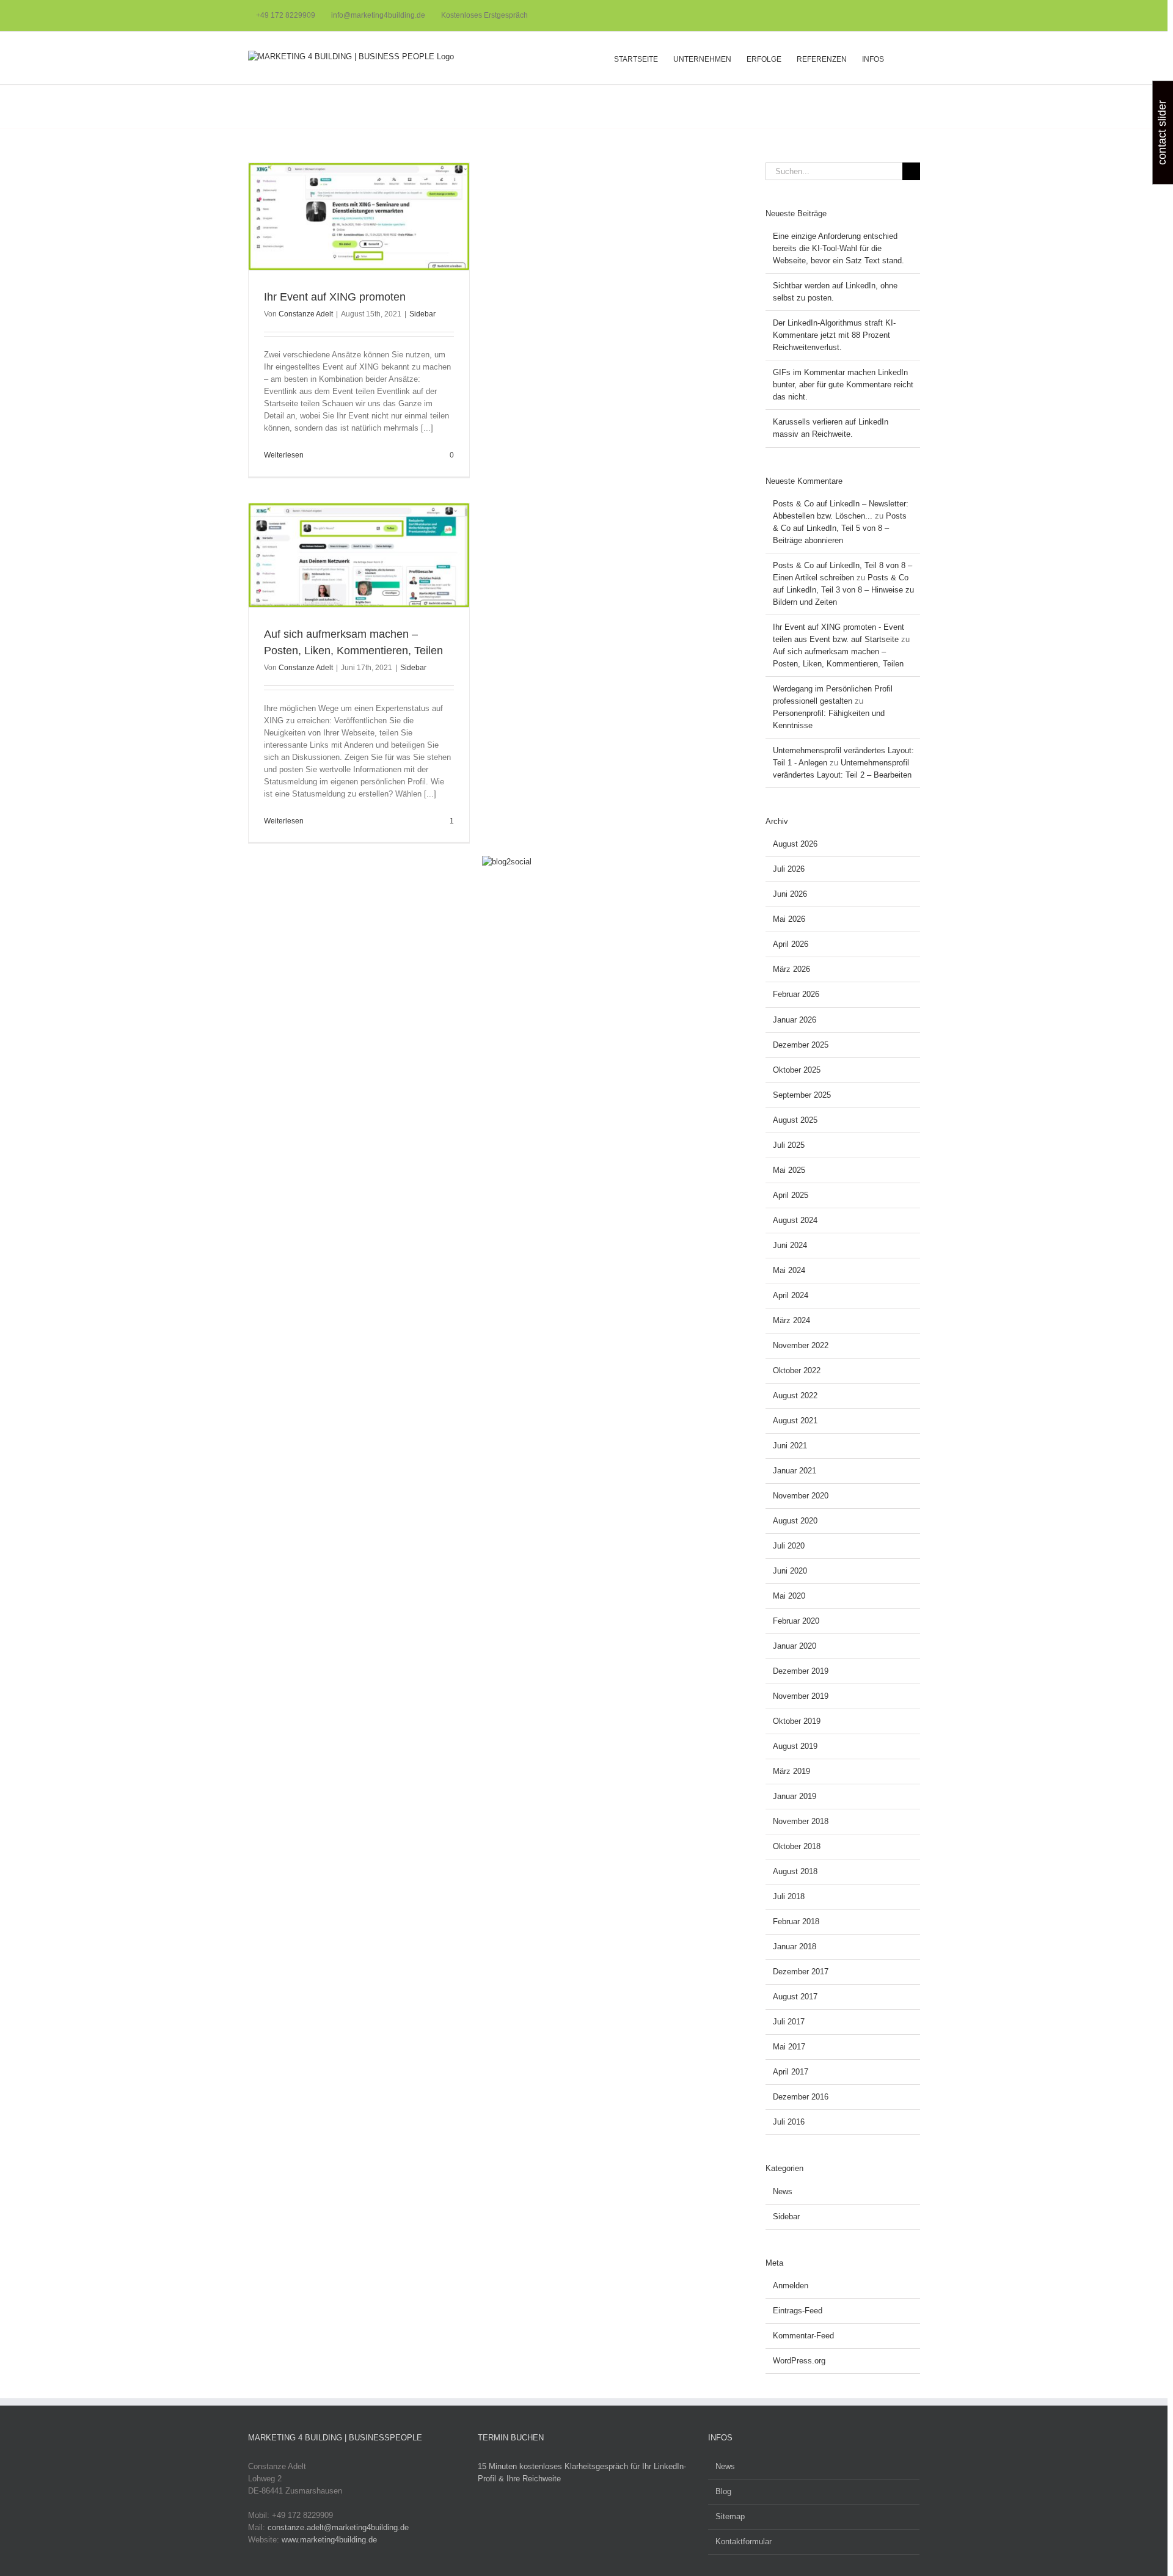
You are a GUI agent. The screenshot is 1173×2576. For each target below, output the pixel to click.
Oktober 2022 (797, 1370)
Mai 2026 (789, 919)
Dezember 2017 (801, 1972)
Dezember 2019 (801, 1671)
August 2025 (795, 1120)
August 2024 (795, 1220)
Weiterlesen (284, 455)
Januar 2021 (795, 1471)
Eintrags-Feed (798, 2311)
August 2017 (795, 1997)
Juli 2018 (789, 1896)
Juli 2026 (789, 869)
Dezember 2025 (801, 1045)
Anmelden (791, 2286)
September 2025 (802, 1095)
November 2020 (801, 1496)
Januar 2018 (795, 1947)
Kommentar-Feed (803, 2336)
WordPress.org (799, 2361)
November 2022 (801, 1345)
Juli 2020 (789, 1546)
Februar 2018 (796, 1921)
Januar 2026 (795, 1020)
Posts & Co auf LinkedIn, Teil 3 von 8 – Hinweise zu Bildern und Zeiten (843, 590)
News (783, 2191)
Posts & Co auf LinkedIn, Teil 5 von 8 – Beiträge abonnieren (840, 528)
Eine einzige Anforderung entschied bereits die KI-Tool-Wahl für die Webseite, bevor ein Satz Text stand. (839, 248)
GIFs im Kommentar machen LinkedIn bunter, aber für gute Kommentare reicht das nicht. (843, 385)
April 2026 (791, 944)
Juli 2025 (789, 1145)
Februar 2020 (796, 1621)
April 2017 (791, 2072)
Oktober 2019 (797, 1721)
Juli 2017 (789, 2022)
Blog (723, 2491)
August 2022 (795, 1396)
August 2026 (795, 844)
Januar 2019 (795, 1796)
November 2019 (801, 1696)
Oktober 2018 (797, 1846)
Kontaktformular (744, 2541)
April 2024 (791, 1295)
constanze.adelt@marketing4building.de (338, 2527)
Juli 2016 (789, 2122)
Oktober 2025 (797, 1070)
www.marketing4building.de (329, 2540)
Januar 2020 (795, 1646)
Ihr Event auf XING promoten (335, 297)
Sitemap (730, 2516)
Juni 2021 (790, 1446)
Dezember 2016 (801, 2097)
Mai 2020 (789, 1596)
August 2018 (795, 1871)
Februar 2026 (796, 994)
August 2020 (795, 1521)
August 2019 (795, 1746)
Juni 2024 (790, 1245)
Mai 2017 (789, 2047)
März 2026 (791, 969)
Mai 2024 (789, 1270)
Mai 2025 (789, 1170)
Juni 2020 (790, 1571)
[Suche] (902, 58)
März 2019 (791, 1771)
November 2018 (801, 1821)
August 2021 (795, 1421)
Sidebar (422, 314)
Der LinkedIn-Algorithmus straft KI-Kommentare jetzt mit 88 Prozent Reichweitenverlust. (834, 335)
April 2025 (791, 1195)
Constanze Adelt (306, 314)
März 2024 (791, 1320)
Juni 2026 (790, 894)
